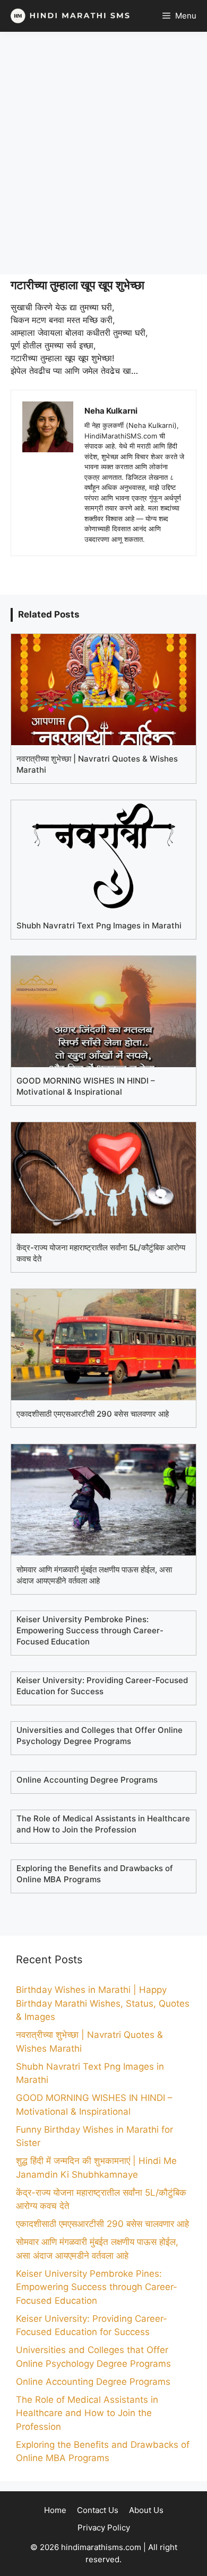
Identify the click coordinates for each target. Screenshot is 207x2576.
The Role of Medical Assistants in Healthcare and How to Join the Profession (87, 2413)
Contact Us (98, 2510)
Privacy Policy (104, 2528)
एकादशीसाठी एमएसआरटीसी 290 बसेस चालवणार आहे (102, 2224)
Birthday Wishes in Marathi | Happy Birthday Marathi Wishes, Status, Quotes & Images (103, 2003)
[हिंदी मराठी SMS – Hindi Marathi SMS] (68, 16)
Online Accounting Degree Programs (93, 2381)
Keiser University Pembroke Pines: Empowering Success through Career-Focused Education (97, 2287)
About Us (146, 2510)
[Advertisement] (103, 153)
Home (55, 2510)
